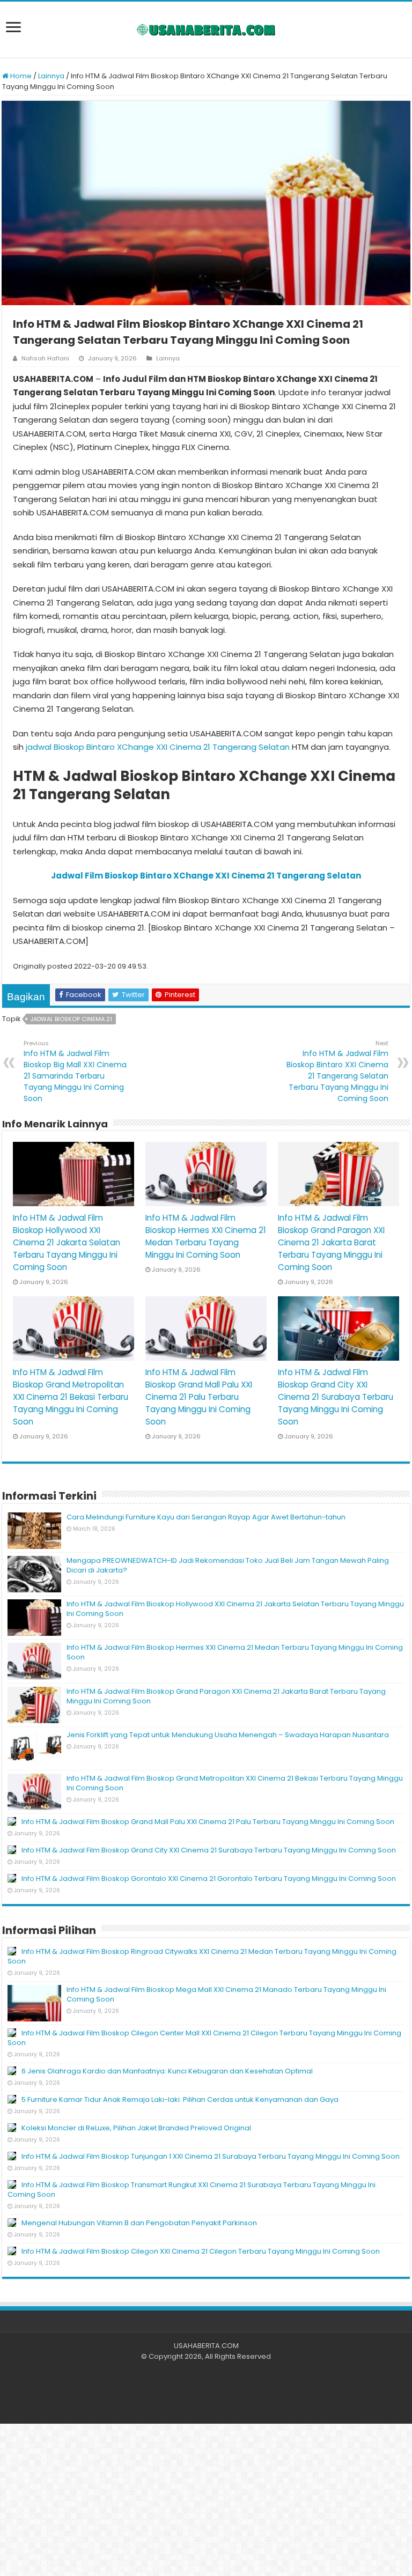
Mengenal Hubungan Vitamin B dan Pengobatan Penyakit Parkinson (139, 2223)
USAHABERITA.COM (206, 2346)
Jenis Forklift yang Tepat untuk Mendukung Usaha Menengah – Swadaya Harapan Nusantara (228, 1735)
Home (20, 76)
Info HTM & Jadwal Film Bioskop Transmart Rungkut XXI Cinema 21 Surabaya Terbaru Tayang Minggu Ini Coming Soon (192, 2190)
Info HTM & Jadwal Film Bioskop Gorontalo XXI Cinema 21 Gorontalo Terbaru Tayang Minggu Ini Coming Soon (209, 1879)
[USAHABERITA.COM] (206, 29)
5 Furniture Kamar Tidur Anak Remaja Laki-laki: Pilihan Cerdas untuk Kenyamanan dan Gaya (180, 2099)
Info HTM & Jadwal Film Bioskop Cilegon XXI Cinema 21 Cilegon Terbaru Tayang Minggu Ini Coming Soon (201, 2251)
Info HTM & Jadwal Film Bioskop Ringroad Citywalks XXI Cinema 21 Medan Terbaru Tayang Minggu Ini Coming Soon (202, 1956)
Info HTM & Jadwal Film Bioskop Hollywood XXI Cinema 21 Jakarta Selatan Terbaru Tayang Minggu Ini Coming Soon (67, 1242)
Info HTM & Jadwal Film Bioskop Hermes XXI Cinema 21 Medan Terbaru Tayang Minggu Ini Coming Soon (235, 1652)
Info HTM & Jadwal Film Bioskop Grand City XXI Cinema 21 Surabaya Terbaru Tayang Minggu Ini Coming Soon (336, 1397)
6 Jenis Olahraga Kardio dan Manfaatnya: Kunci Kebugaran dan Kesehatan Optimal (167, 2071)
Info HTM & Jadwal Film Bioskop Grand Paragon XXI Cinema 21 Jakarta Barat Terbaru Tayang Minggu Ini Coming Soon (331, 1242)
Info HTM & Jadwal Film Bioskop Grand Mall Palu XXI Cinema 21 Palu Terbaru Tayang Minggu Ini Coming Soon (199, 1397)
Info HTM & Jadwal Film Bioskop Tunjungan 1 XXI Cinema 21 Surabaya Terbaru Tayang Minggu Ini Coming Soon (211, 2156)
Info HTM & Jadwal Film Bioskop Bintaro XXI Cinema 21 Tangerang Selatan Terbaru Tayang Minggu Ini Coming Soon (337, 1071)
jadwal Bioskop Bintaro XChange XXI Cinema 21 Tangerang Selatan (158, 747)
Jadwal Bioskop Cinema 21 (71, 1019)
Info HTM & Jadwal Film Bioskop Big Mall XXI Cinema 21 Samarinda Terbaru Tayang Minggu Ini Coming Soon (75, 1071)
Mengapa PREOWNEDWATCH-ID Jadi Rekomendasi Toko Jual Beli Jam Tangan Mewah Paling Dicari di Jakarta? (228, 1565)
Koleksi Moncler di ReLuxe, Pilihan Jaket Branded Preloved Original (136, 2128)
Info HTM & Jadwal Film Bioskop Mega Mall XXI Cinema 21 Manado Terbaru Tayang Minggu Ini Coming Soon (226, 1994)
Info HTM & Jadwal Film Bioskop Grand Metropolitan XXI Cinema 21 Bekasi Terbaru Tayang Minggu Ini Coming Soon (71, 1397)
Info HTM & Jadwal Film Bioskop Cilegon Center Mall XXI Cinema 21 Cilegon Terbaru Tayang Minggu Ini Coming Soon (204, 2038)
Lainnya (51, 76)
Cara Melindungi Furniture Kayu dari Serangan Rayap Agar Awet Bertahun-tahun (206, 1517)
